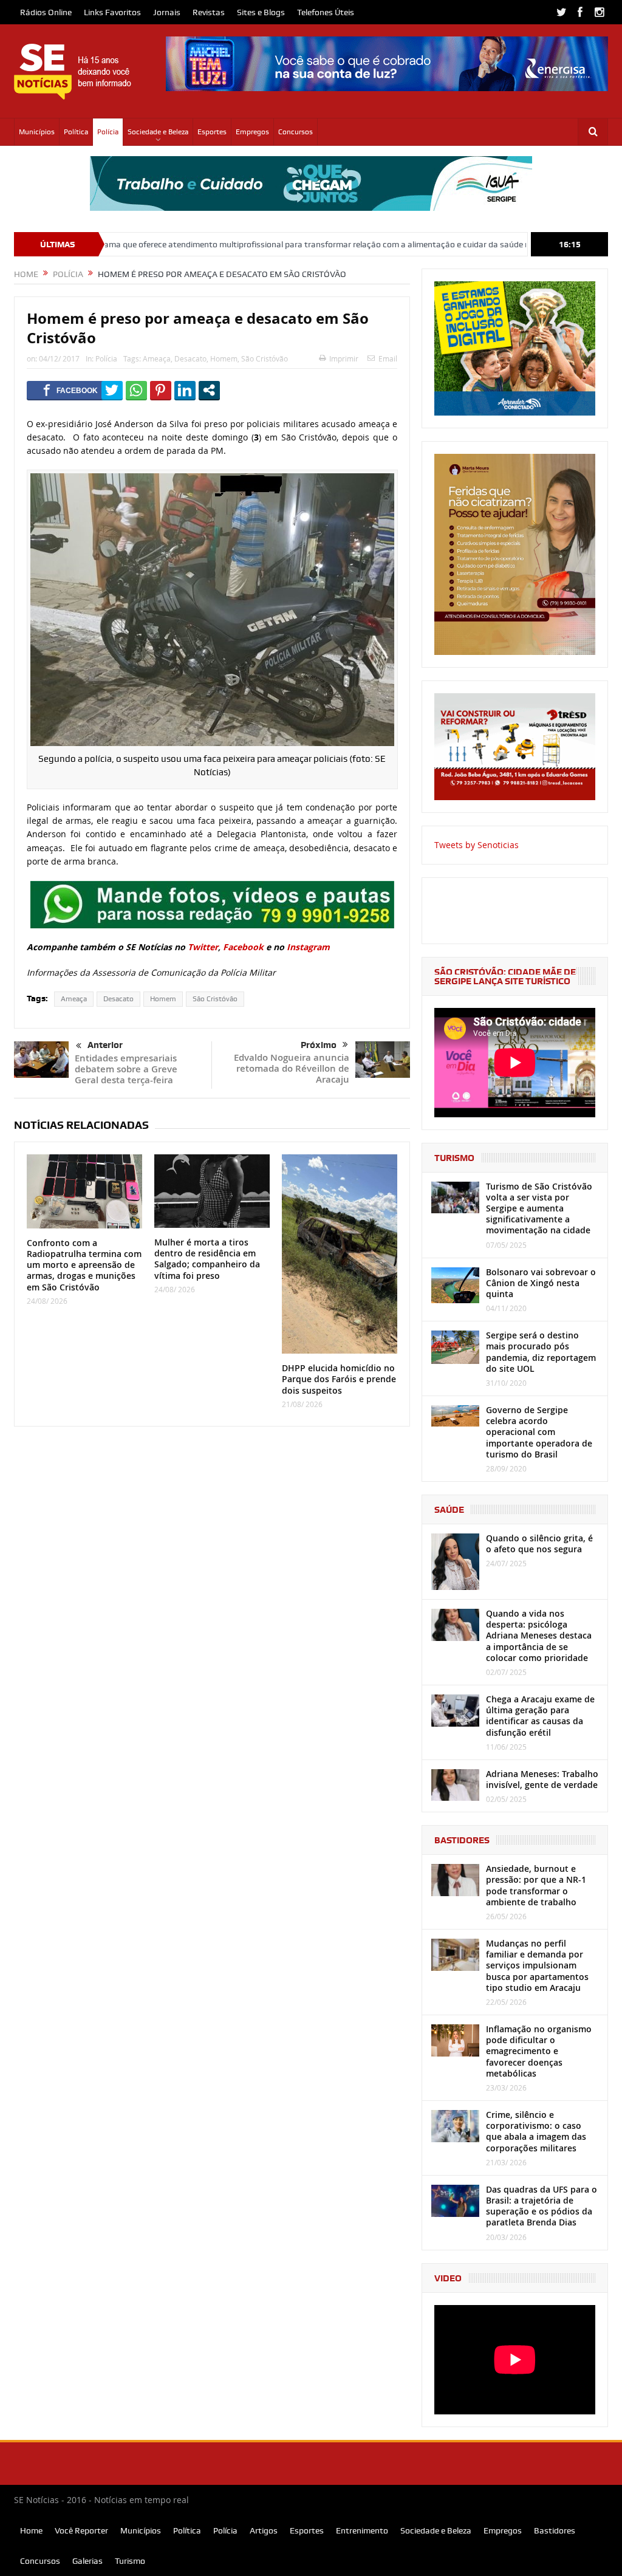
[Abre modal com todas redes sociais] (209, 390)
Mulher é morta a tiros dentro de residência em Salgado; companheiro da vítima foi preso (207, 1259)
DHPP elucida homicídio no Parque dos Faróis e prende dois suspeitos (339, 1379)
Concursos (296, 132)
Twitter (203, 947)
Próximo (319, 1045)
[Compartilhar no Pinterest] (161, 390)
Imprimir (344, 358)
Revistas (209, 12)
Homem (224, 358)
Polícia (108, 132)
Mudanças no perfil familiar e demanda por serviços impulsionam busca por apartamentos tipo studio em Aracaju (537, 1965)
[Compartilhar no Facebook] (70, 390)
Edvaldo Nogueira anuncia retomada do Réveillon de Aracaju (292, 1068)
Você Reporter (81, 2530)
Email (388, 358)
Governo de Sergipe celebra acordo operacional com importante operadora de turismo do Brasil (539, 1432)
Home (31, 2530)
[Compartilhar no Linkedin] (185, 390)
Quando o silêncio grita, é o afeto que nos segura (539, 1543)
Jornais (167, 12)
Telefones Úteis (326, 12)
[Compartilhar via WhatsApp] (136, 390)
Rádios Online (46, 12)
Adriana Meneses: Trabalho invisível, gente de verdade (542, 1779)
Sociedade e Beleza (158, 132)
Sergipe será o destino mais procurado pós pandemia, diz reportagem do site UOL (541, 1352)
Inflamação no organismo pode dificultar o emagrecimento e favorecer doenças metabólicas (539, 2051)
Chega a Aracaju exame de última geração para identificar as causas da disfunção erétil (540, 1716)
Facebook (243, 947)
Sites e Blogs (261, 12)
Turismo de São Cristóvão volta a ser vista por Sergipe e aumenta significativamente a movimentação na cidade (539, 1208)
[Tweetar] (112, 390)
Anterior (105, 1045)
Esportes (212, 132)
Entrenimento (362, 2530)
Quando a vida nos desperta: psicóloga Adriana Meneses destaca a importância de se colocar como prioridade (539, 1636)
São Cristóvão (265, 358)
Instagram (308, 947)
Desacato (190, 358)
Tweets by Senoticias (477, 845)
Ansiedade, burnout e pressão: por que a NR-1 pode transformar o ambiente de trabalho (536, 1885)
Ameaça (157, 358)
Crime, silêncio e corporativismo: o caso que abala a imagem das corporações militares (536, 2131)
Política (76, 132)
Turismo (130, 2561)
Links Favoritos (112, 12)
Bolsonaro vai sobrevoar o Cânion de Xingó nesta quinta (541, 1283)
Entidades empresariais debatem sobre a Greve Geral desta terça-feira (126, 1069)
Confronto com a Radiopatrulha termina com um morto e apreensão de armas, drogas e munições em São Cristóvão (84, 1265)
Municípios (37, 132)
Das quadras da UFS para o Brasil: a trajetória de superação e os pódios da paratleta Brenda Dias (542, 2206)
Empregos (252, 132)
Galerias (87, 2561)
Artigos (264, 2530)
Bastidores (555, 2530)
